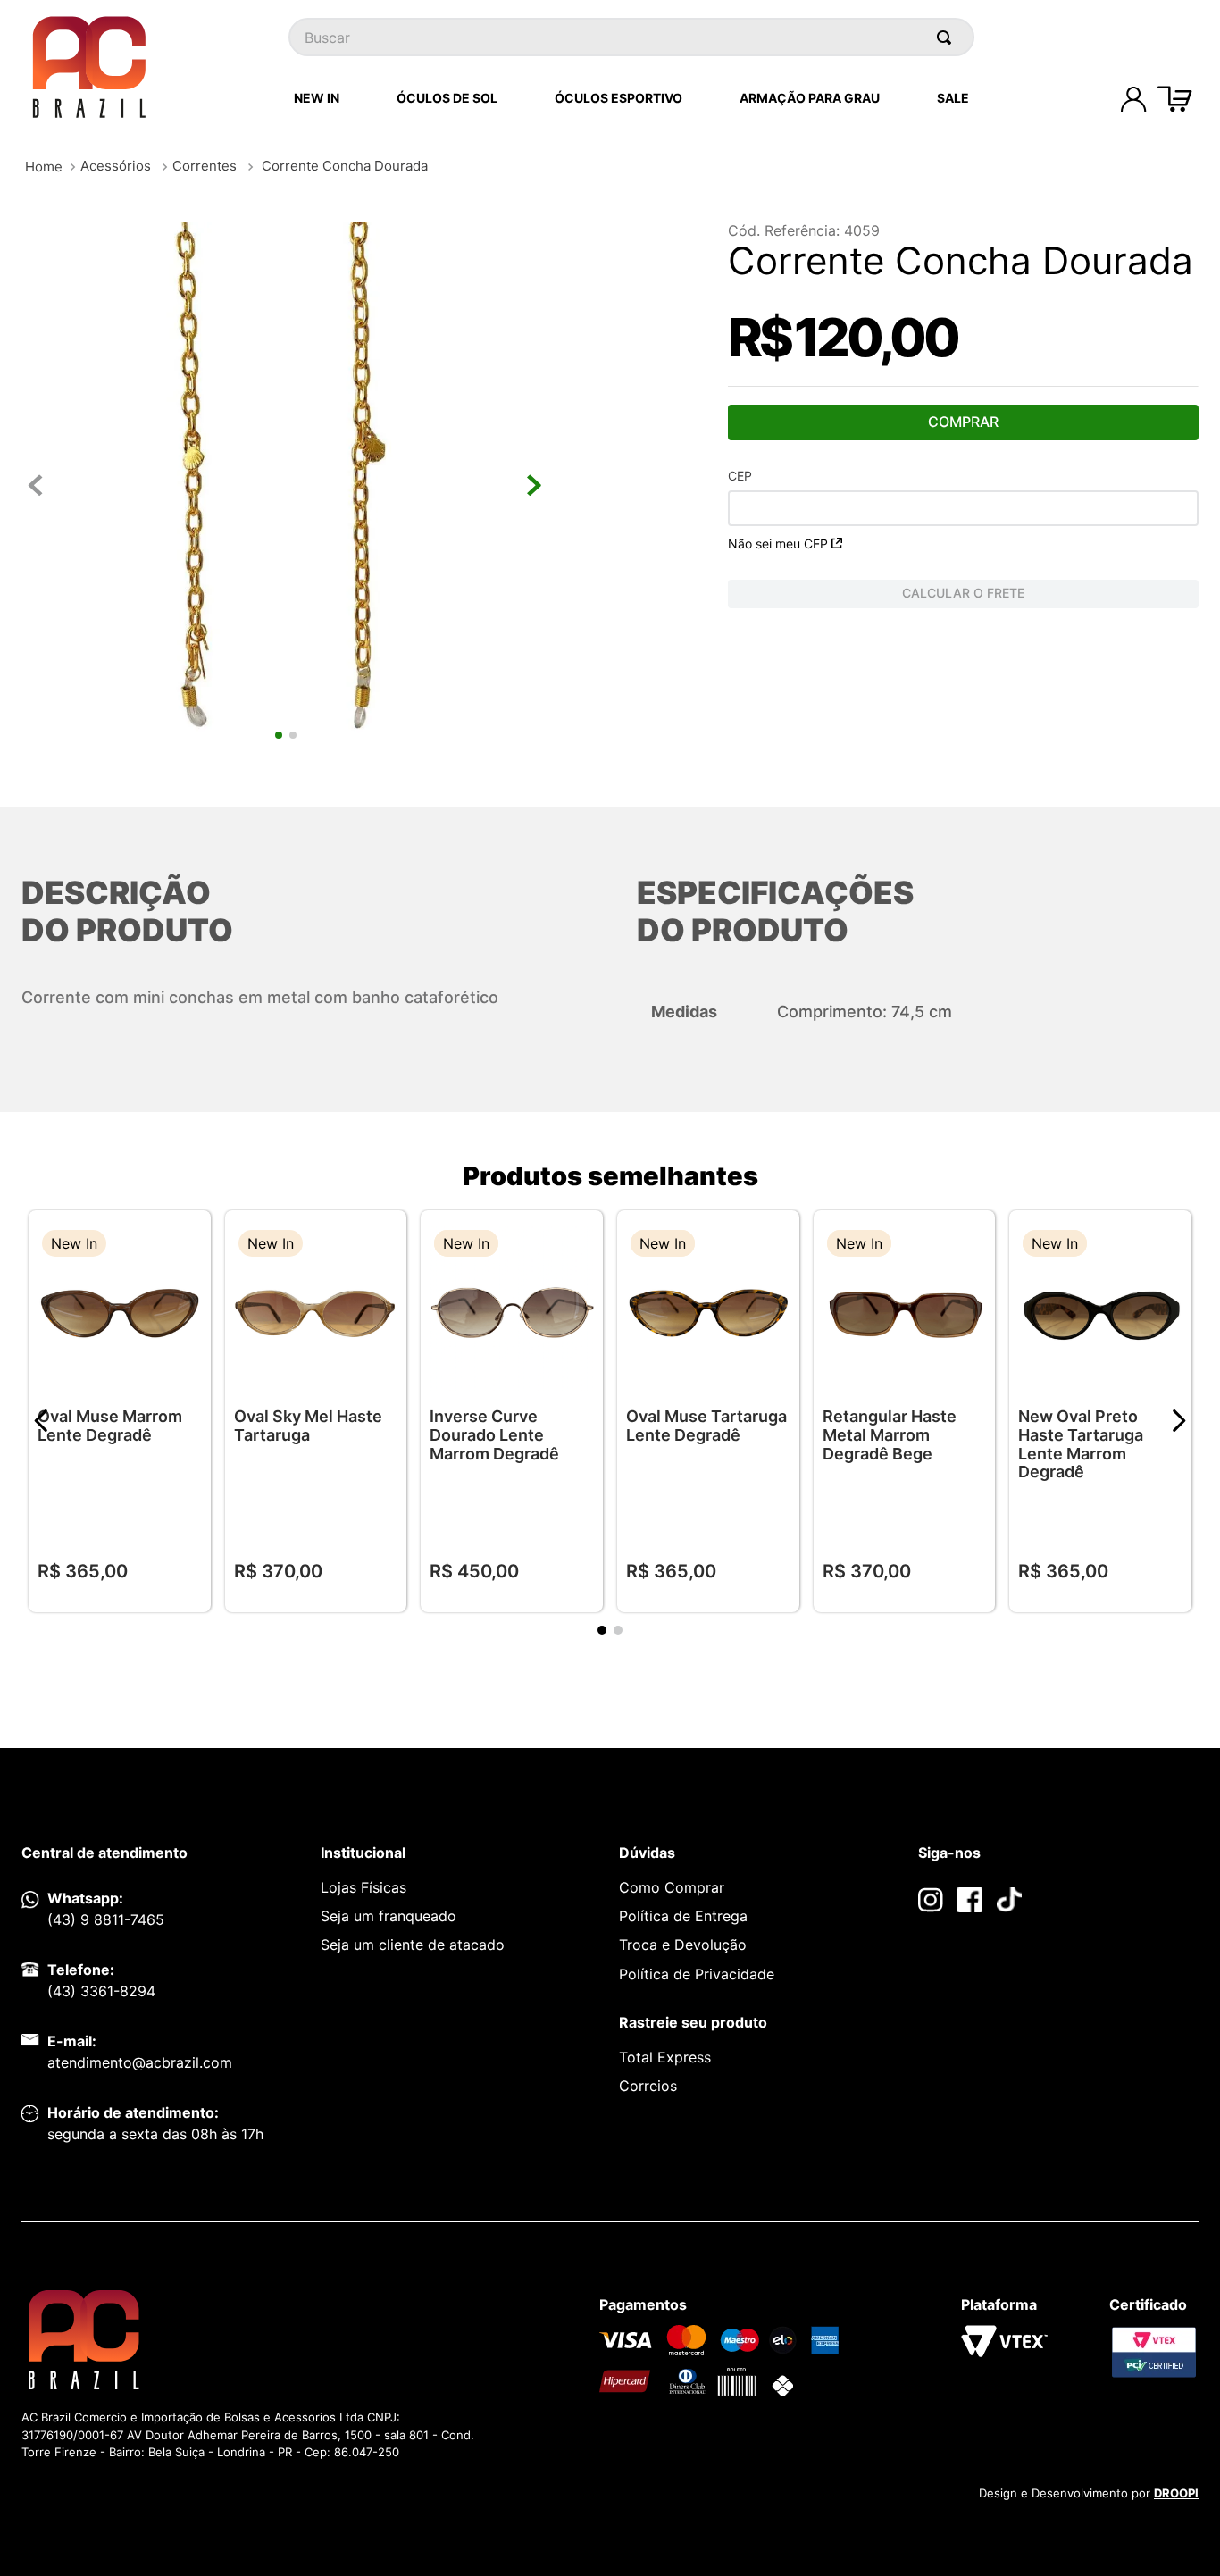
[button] (184, 1246)
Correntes (205, 166)
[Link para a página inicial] (44, 167)
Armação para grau (810, 98)
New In (317, 98)
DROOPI (1176, 2493)
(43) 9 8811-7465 (106, 1919)
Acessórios (116, 166)
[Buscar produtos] (948, 37)
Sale (953, 98)
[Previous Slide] (42, 1421)
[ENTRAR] (1133, 99)
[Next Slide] (1178, 1421)
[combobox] (631, 37)
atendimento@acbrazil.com (140, 2062)
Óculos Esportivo (618, 98)
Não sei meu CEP (778, 544)
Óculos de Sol (447, 98)
